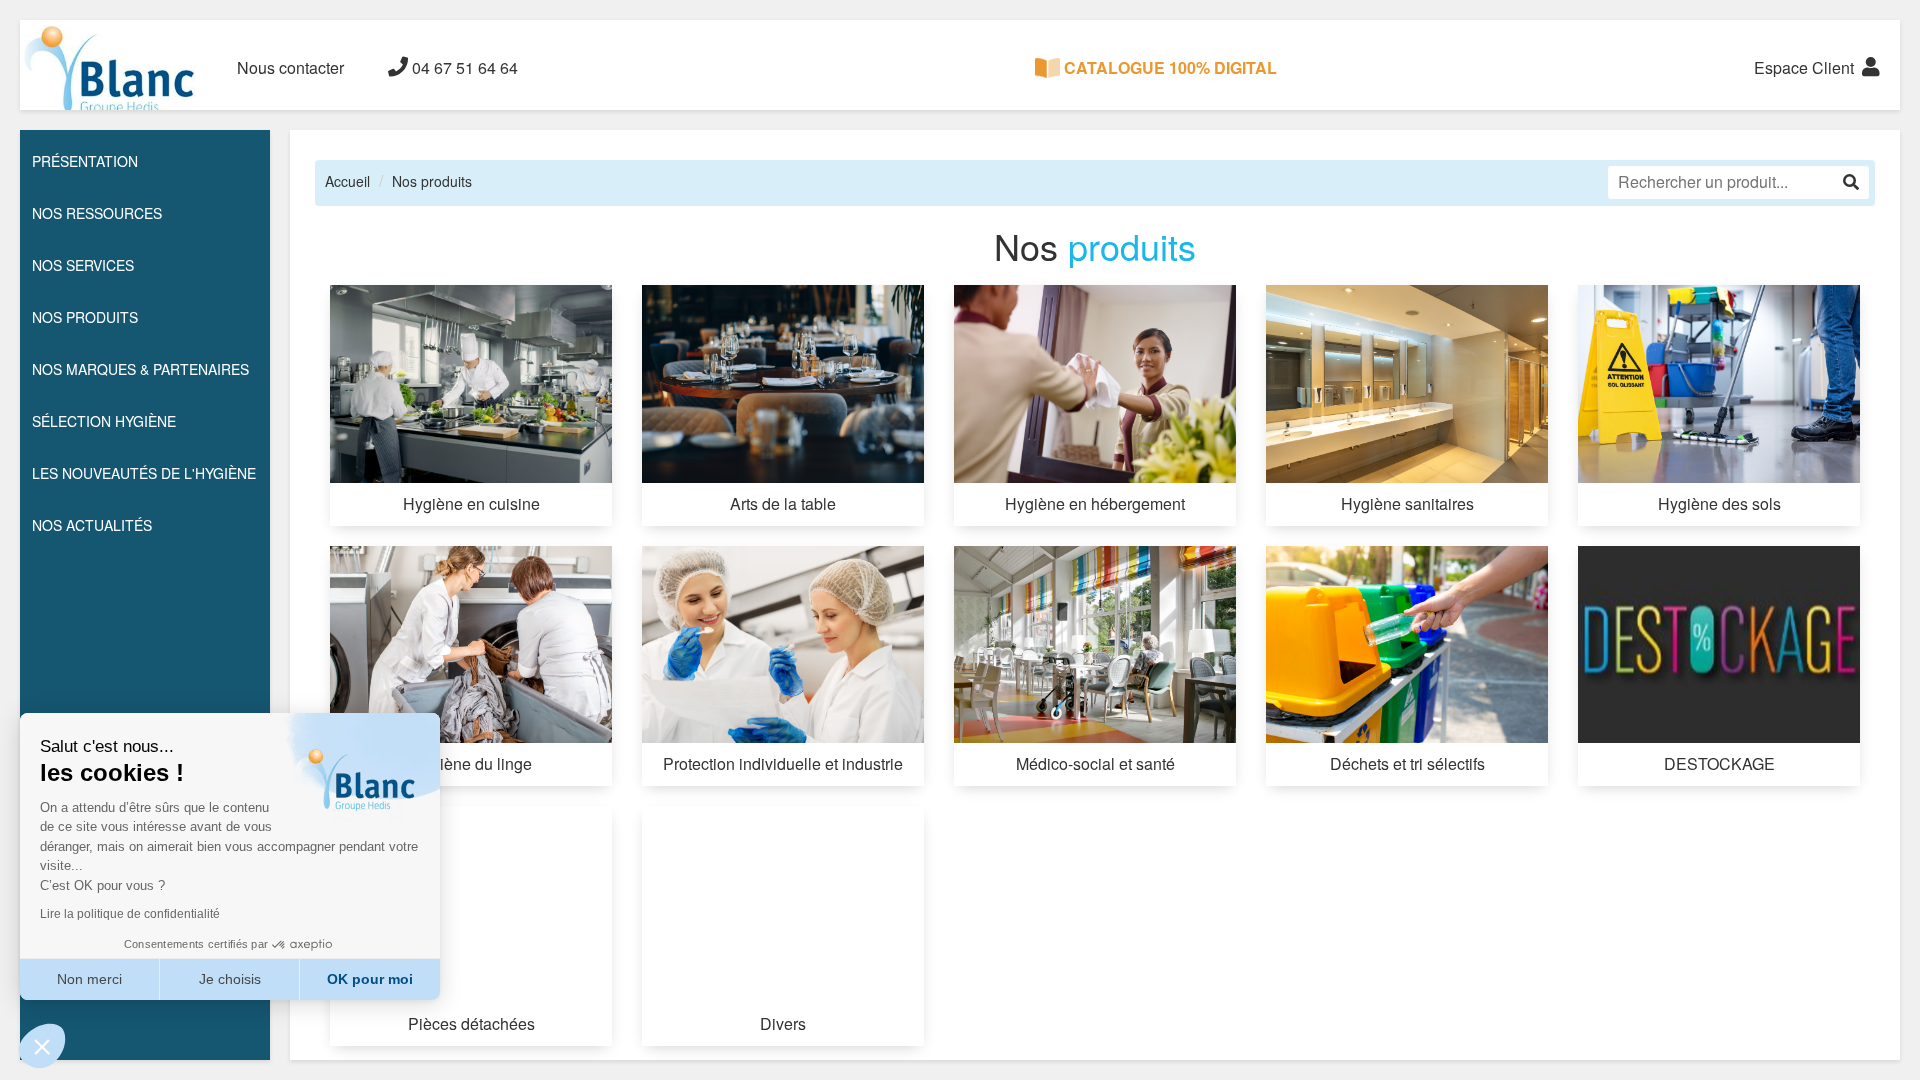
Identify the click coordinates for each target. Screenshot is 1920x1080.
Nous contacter (290, 67)
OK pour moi (370, 979)
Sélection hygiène (104, 421)
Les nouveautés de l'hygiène (144, 473)
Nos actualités (92, 525)
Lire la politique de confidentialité (130, 914)
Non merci (89, 979)
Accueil (347, 181)
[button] (42, 1046)
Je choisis (230, 979)
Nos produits (432, 181)
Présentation (85, 161)
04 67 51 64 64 (463, 67)
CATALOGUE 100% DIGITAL (1168, 67)
